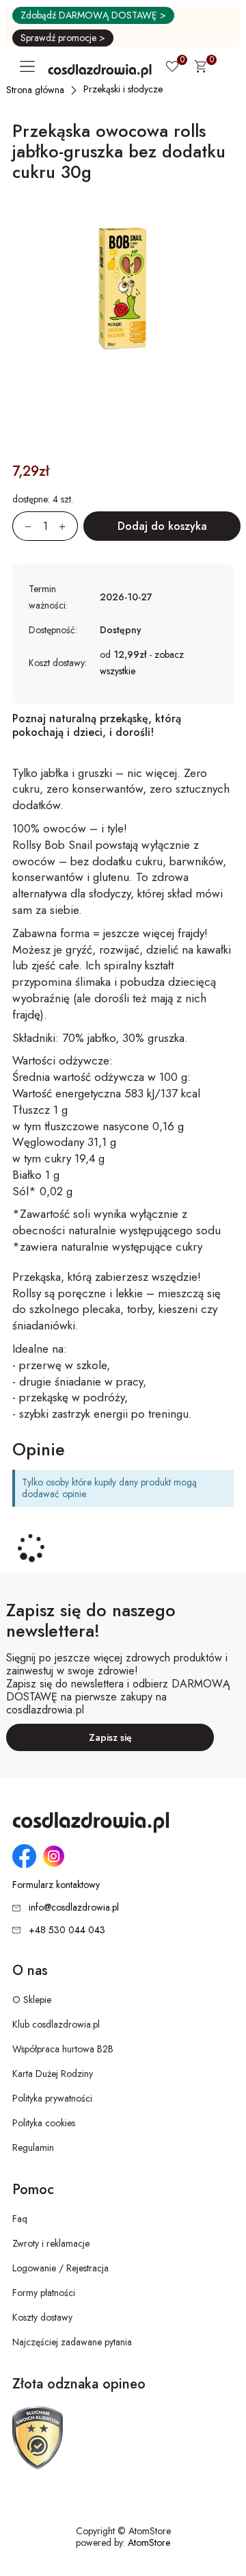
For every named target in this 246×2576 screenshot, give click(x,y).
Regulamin (33, 2147)
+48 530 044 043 (67, 1930)
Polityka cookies (44, 2123)
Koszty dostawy (42, 2317)
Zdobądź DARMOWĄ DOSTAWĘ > (93, 15)
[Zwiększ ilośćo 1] (68, 526)
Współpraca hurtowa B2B (63, 2049)
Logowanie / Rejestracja (60, 2268)
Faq (20, 2219)
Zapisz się (110, 1737)
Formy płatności (44, 2293)
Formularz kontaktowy (56, 1885)
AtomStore (149, 2542)
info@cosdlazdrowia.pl (74, 1907)
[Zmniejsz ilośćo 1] (22, 526)
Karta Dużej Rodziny (53, 2074)
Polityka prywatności (52, 2098)
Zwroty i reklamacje (51, 2243)
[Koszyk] (200, 68)
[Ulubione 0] (172, 68)
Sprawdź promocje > (63, 38)
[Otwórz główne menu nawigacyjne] (30, 66)
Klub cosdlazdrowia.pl (56, 2024)
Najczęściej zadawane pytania (72, 2342)
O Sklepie (32, 2000)
